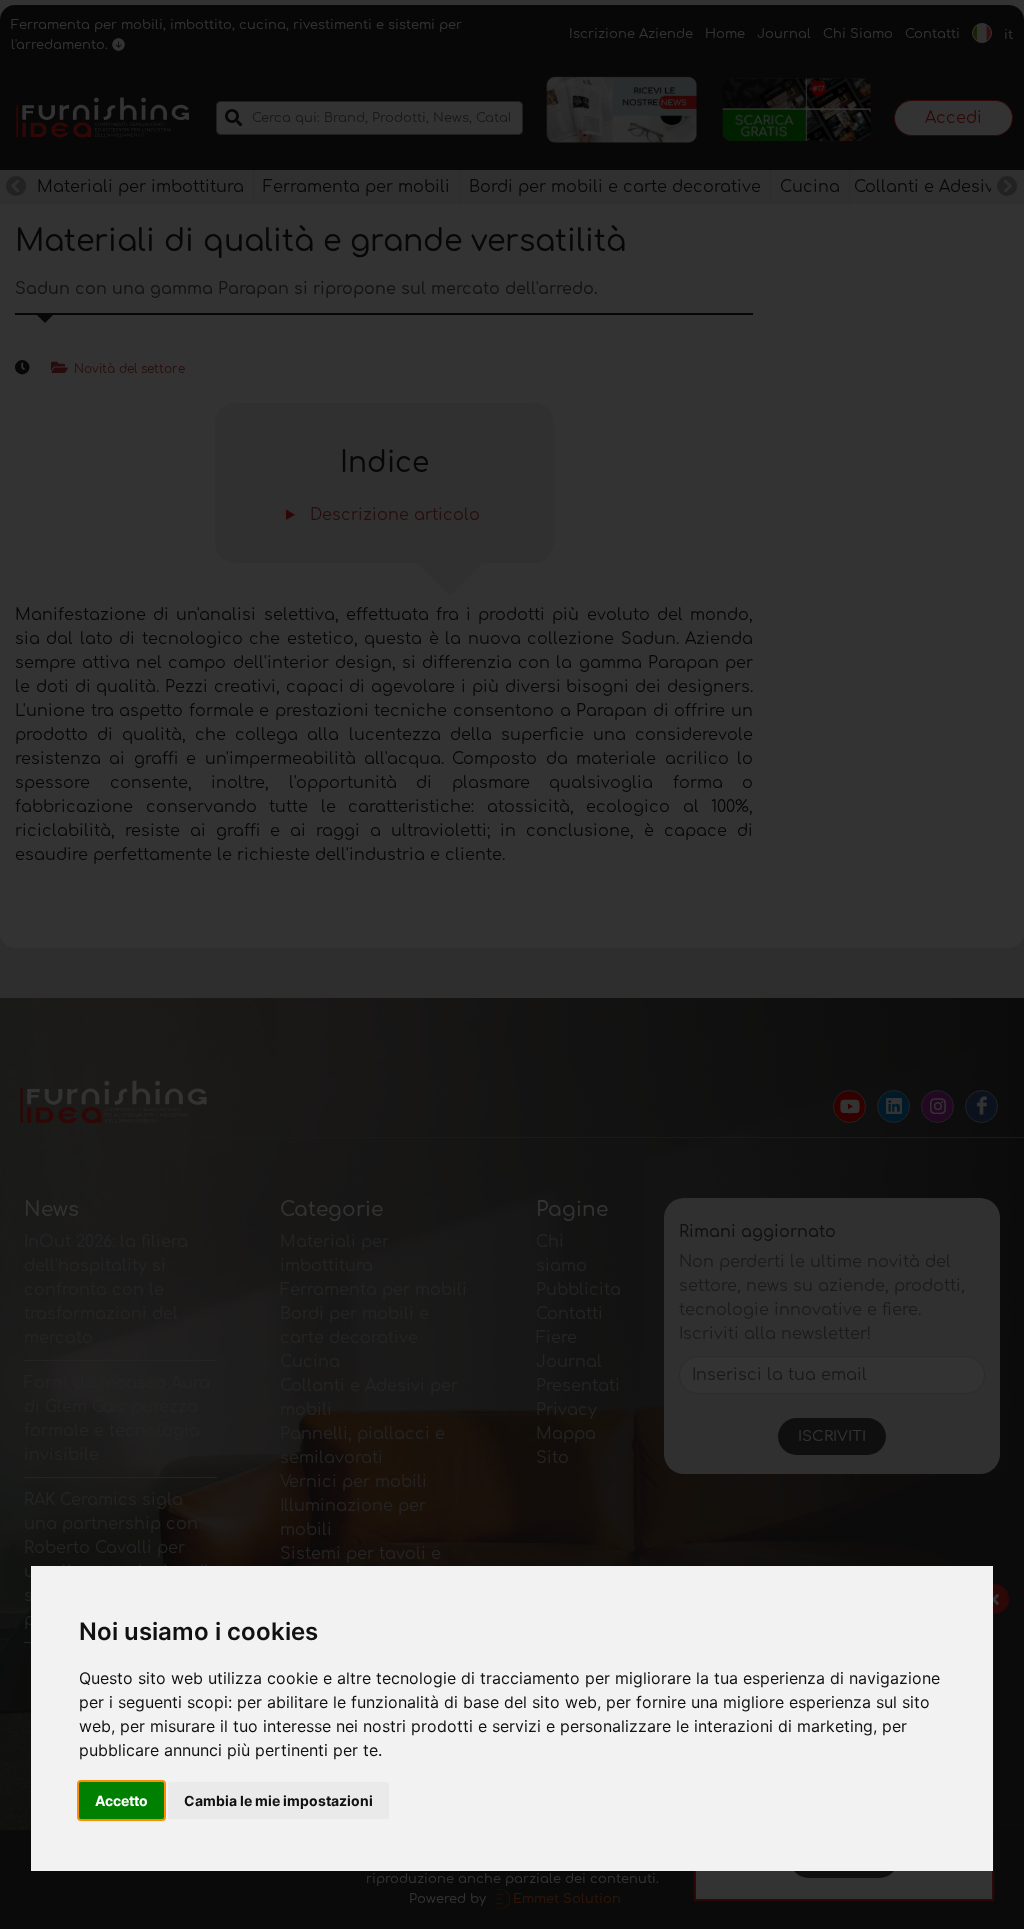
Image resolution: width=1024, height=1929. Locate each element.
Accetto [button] (121, 1800)
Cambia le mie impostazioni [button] (278, 1800)
